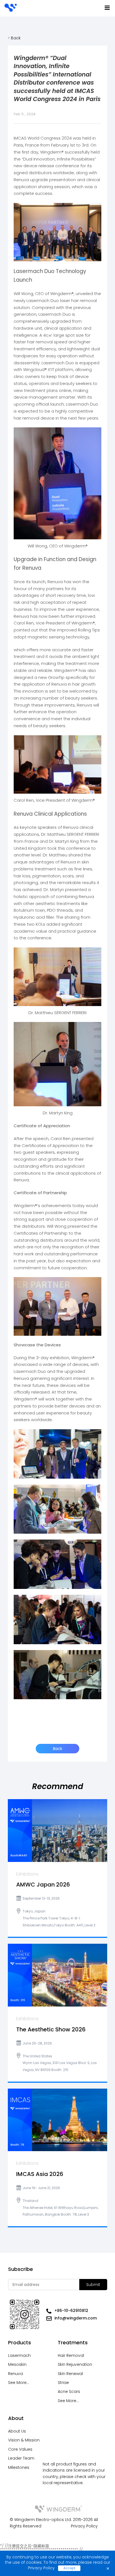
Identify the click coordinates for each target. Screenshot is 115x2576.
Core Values (20, 2449)
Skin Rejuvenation (75, 2364)
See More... (19, 2383)
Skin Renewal (70, 2374)
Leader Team (21, 2458)
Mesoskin (17, 2364)
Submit (93, 2285)
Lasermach (19, 2355)
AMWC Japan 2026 (43, 1885)
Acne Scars (69, 2391)
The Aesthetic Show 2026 (51, 2030)
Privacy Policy (84, 2526)
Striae (63, 2383)
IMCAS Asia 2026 (40, 2174)
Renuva (15, 2374)
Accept (69, 2568)
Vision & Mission (24, 2440)
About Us (17, 2431)
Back (15, 38)
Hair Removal (71, 2355)
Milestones (19, 2467)
